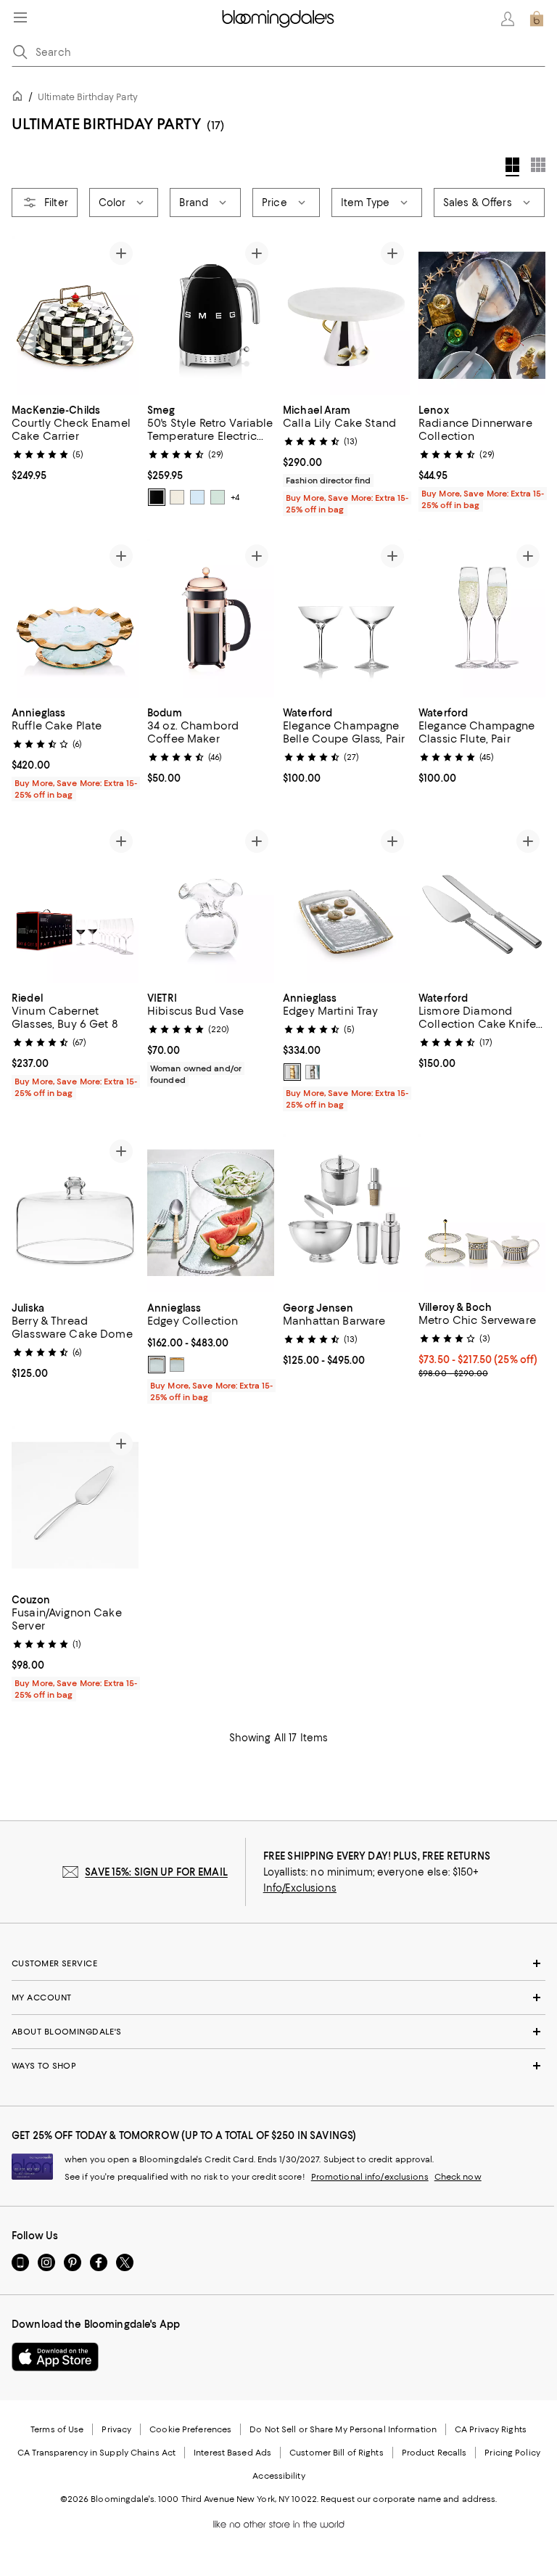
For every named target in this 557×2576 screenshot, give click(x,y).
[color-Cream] (177, 497)
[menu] (20, 17)
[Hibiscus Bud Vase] (211, 903)
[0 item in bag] (537, 19)
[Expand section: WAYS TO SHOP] (278, 2066)
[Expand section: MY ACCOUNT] (278, 1998)
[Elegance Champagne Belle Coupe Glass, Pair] (346, 618)
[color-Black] (157, 497)
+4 (235, 497)
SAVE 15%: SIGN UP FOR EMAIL (156, 1873)
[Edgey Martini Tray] (346, 903)
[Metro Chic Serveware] (482, 1213)
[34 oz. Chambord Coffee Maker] (211, 618)
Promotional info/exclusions (370, 2178)
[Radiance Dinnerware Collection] (482, 315)
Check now (458, 2178)
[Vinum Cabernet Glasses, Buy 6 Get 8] (75, 903)
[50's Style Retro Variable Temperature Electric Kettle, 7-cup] (211, 315)
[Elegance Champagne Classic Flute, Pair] (482, 618)
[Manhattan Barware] (346, 1213)
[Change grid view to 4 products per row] (512, 167)
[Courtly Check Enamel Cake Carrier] (75, 315)
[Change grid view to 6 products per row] (538, 165)
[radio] (157, 497)
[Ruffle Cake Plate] (75, 618)
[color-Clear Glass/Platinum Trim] (313, 1072)
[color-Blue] (197, 497)
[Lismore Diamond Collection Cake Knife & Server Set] (482, 903)
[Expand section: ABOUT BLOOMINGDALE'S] (278, 2032)
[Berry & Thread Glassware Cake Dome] (75, 1213)
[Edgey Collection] (211, 1213)
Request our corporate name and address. (409, 2500)
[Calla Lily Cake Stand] (346, 315)
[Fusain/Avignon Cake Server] (75, 1506)
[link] (75, 441)
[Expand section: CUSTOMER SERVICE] (278, 1964)
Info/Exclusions (300, 1889)
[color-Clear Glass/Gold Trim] (292, 1072)
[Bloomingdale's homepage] (20, 98)
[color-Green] (218, 497)
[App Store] (55, 2358)
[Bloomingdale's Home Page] (278, 19)
